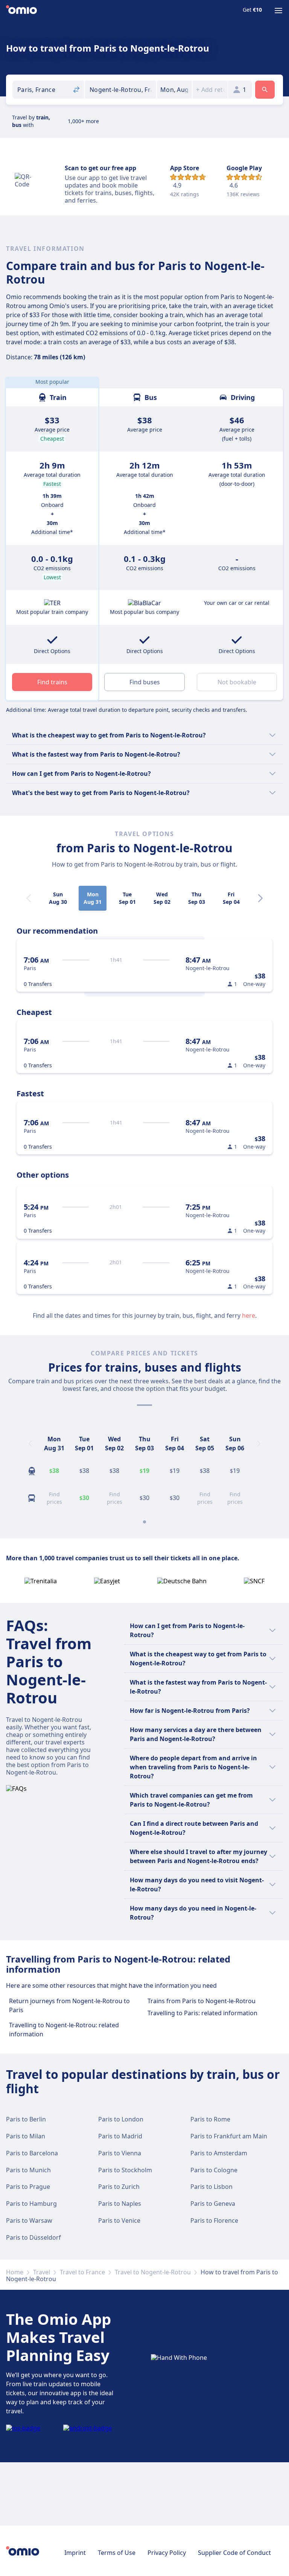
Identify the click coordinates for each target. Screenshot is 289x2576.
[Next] (260, 898)
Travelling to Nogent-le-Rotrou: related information (64, 2030)
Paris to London (121, 2119)
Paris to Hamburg (31, 2204)
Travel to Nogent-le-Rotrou (153, 2272)
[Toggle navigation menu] (278, 11)
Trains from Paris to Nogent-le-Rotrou (202, 2001)
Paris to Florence (214, 2220)
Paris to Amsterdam (219, 2153)
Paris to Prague (28, 2187)
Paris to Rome (210, 2119)
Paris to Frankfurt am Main (229, 2136)
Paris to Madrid (120, 2136)
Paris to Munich (28, 2170)
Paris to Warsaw (29, 2220)
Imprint (75, 2553)
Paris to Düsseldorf (33, 2237)
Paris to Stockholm (125, 2170)
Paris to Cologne (214, 2170)
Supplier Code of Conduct (234, 2553)
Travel (42, 2272)
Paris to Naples (120, 2204)
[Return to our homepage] (21, 11)
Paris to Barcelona (32, 2153)
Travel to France (82, 2272)
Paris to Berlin (26, 2119)
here (249, 1315)
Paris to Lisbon (211, 2187)
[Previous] (30, 1444)
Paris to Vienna (120, 2153)
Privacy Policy (167, 2553)
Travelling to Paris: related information (202, 2013)
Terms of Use (117, 2553)
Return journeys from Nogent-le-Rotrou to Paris (69, 2005)
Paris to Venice (119, 2220)
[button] (174, 90)
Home (15, 2272)
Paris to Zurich (119, 2187)
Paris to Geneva (213, 2204)
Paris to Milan (26, 2136)
